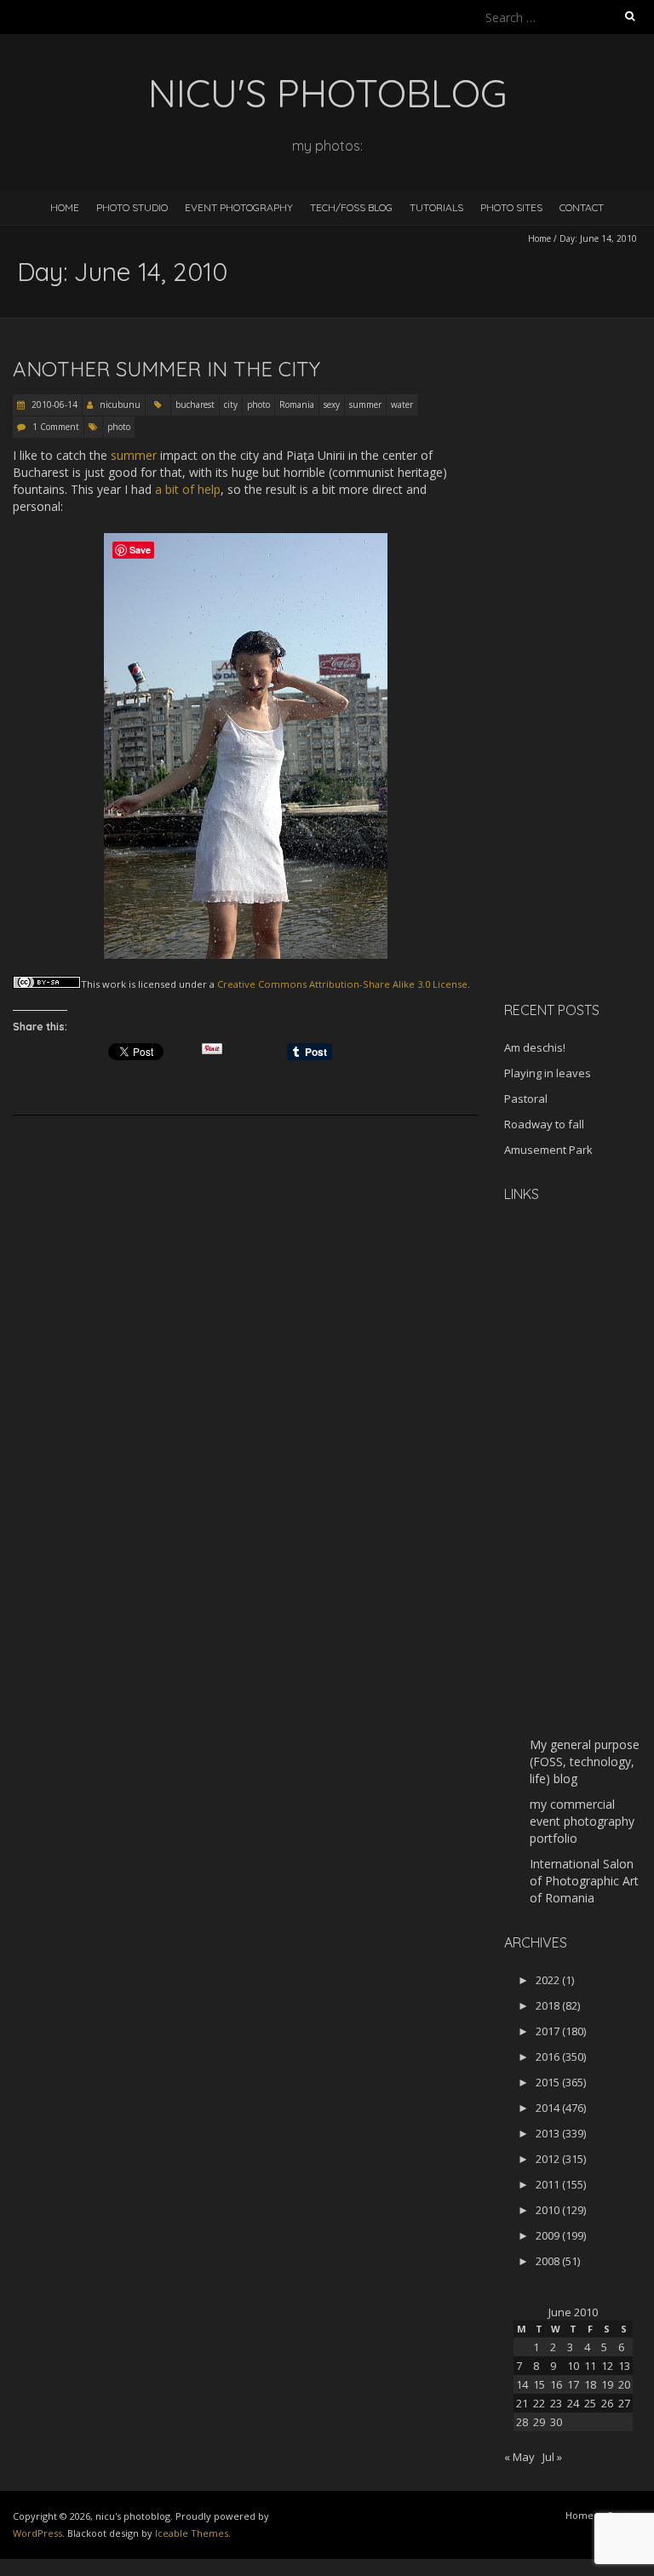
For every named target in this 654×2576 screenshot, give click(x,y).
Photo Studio (132, 207)
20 (624, 2384)
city (231, 404)
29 (539, 2422)
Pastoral (526, 1099)
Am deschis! (535, 1047)
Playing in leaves (548, 1073)
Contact (582, 207)
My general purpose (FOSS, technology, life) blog (585, 1761)
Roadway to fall (544, 1124)
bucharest (195, 404)
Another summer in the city (166, 369)
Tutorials (436, 207)
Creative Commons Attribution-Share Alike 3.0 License (342, 984)
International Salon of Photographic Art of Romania (584, 1881)
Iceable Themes (192, 2533)
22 (539, 2403)
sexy (332, 404)
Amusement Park (548, 1150)
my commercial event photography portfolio (582, 1821)
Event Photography (239, 207)
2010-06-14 (53, 404)
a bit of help (188, 489)
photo (258, 404)
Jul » (552, 2457)
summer (365, 404)
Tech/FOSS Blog (351, 207)
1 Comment (56, 427)
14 (522, 2384)
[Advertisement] (579, 719)
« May (519, 2457)
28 (522, 2422)
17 (573, 2384)
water (402, 404)
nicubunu (120, 404)
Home (65, 207)
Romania (297, 404)
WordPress (37, 2533)
